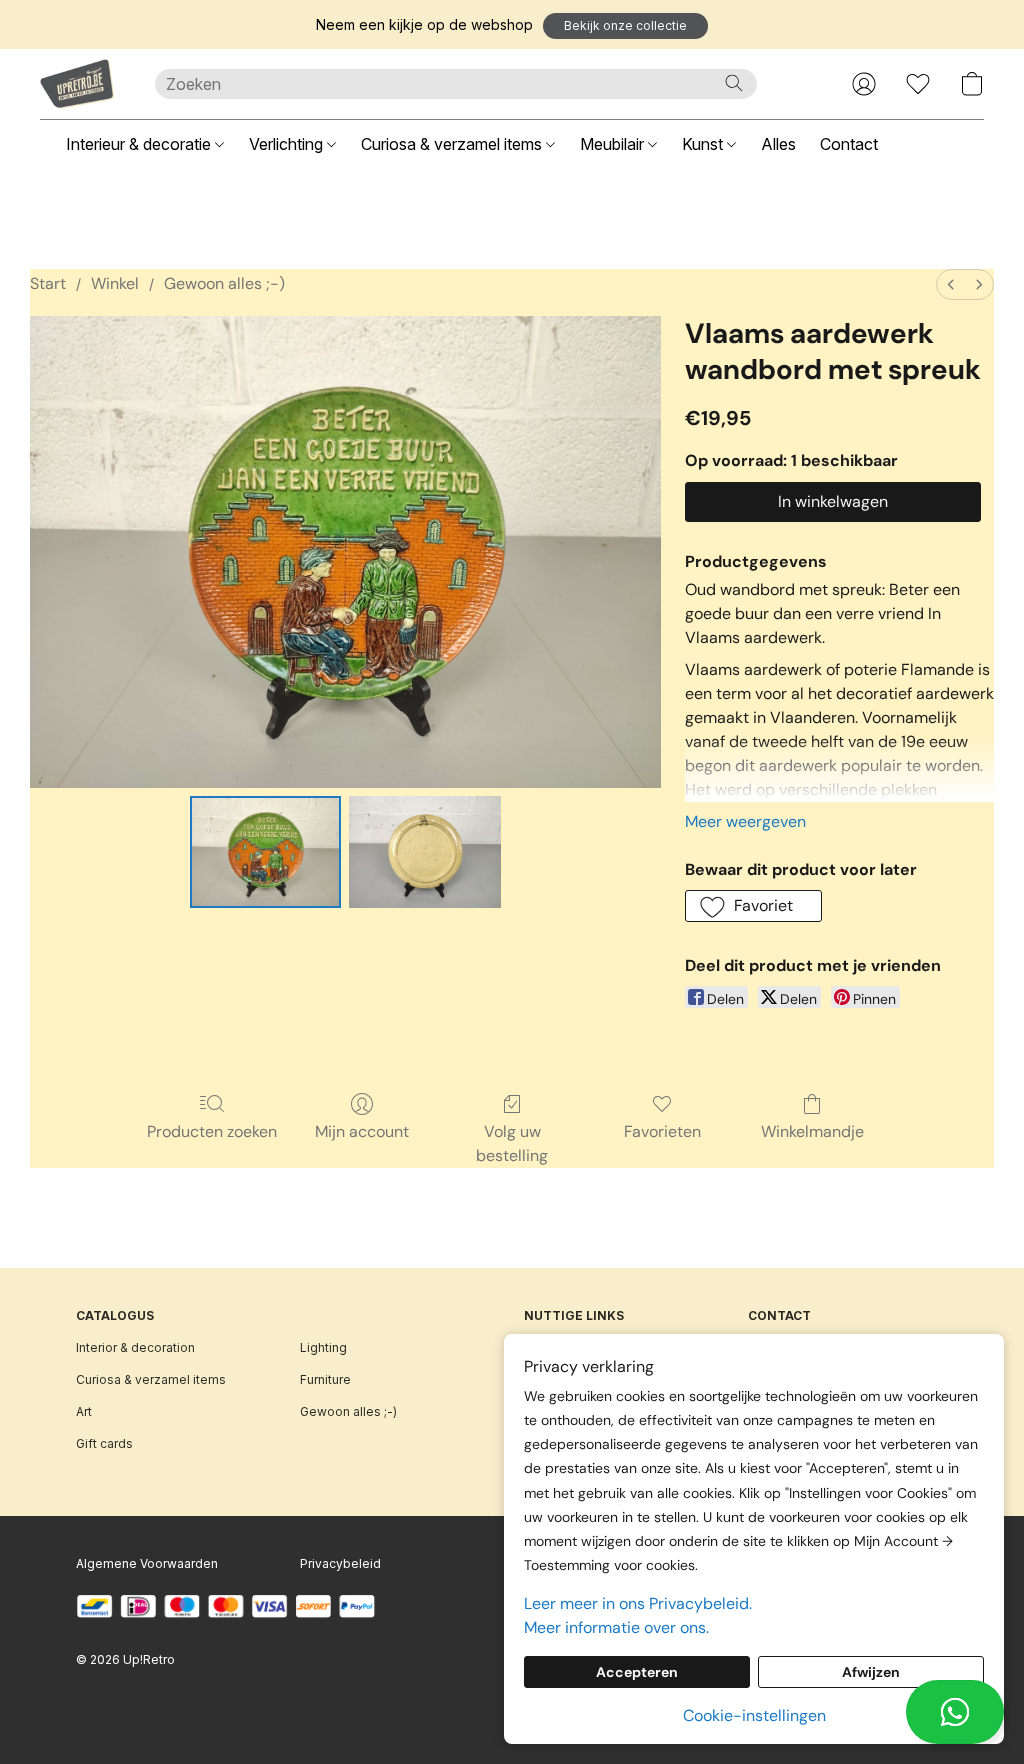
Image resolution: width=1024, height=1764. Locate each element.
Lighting (323, 1347)
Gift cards (104, 1443)
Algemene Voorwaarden (147, 1563)
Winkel (115, 283)
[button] (625, 26)
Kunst (704, 144)
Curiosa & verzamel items (453, 144)
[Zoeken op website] (734, 83)
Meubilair (614, 144)
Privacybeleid (340, 1563)
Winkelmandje (812, 1131)
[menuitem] (951, 284)
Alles (778, 144)
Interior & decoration (135, 1347)
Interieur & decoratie (140, 144)
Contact (849, 144)
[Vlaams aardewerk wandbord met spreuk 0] (266, 852)
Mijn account (362, 1131)
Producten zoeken (212, 1131)
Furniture (325, 1379)
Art (84, 1411)
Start (48, 283)
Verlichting (288, 144)
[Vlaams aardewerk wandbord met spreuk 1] (425, 852)
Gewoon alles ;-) (224, 283)
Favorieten (662, 1131)
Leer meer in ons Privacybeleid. (638, 1603)
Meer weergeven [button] (745, 821)
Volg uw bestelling (512, 1143)
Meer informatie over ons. (616, 1627)
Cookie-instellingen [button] (754, 1715)
